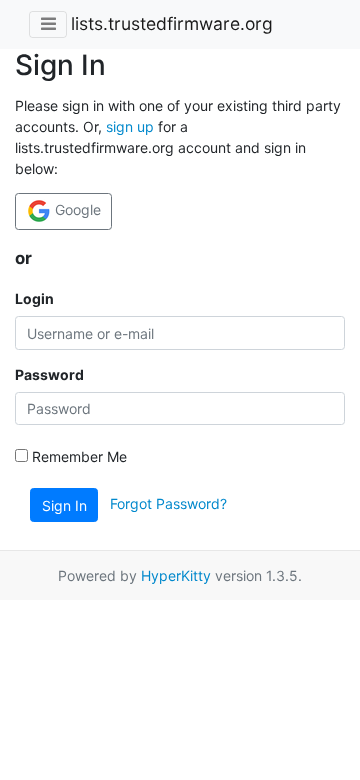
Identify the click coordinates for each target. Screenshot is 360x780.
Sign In (64, 505)
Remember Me (77, 456)
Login (34, 298)
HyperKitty (176, 575)
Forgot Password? (168, 503)
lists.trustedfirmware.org (172, 23)
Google (76, 209)
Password (49, 374)
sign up (130, 126)
